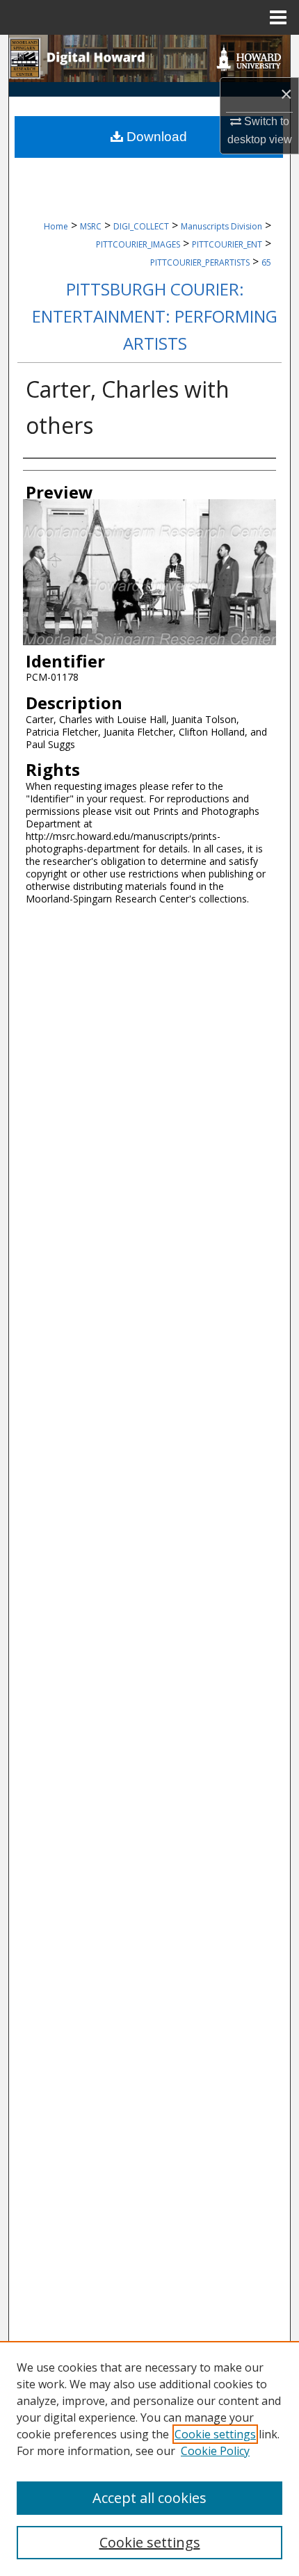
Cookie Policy (215, 2451)
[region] (149, 2458)
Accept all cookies (149, 2498)
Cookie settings (215, 2434)
